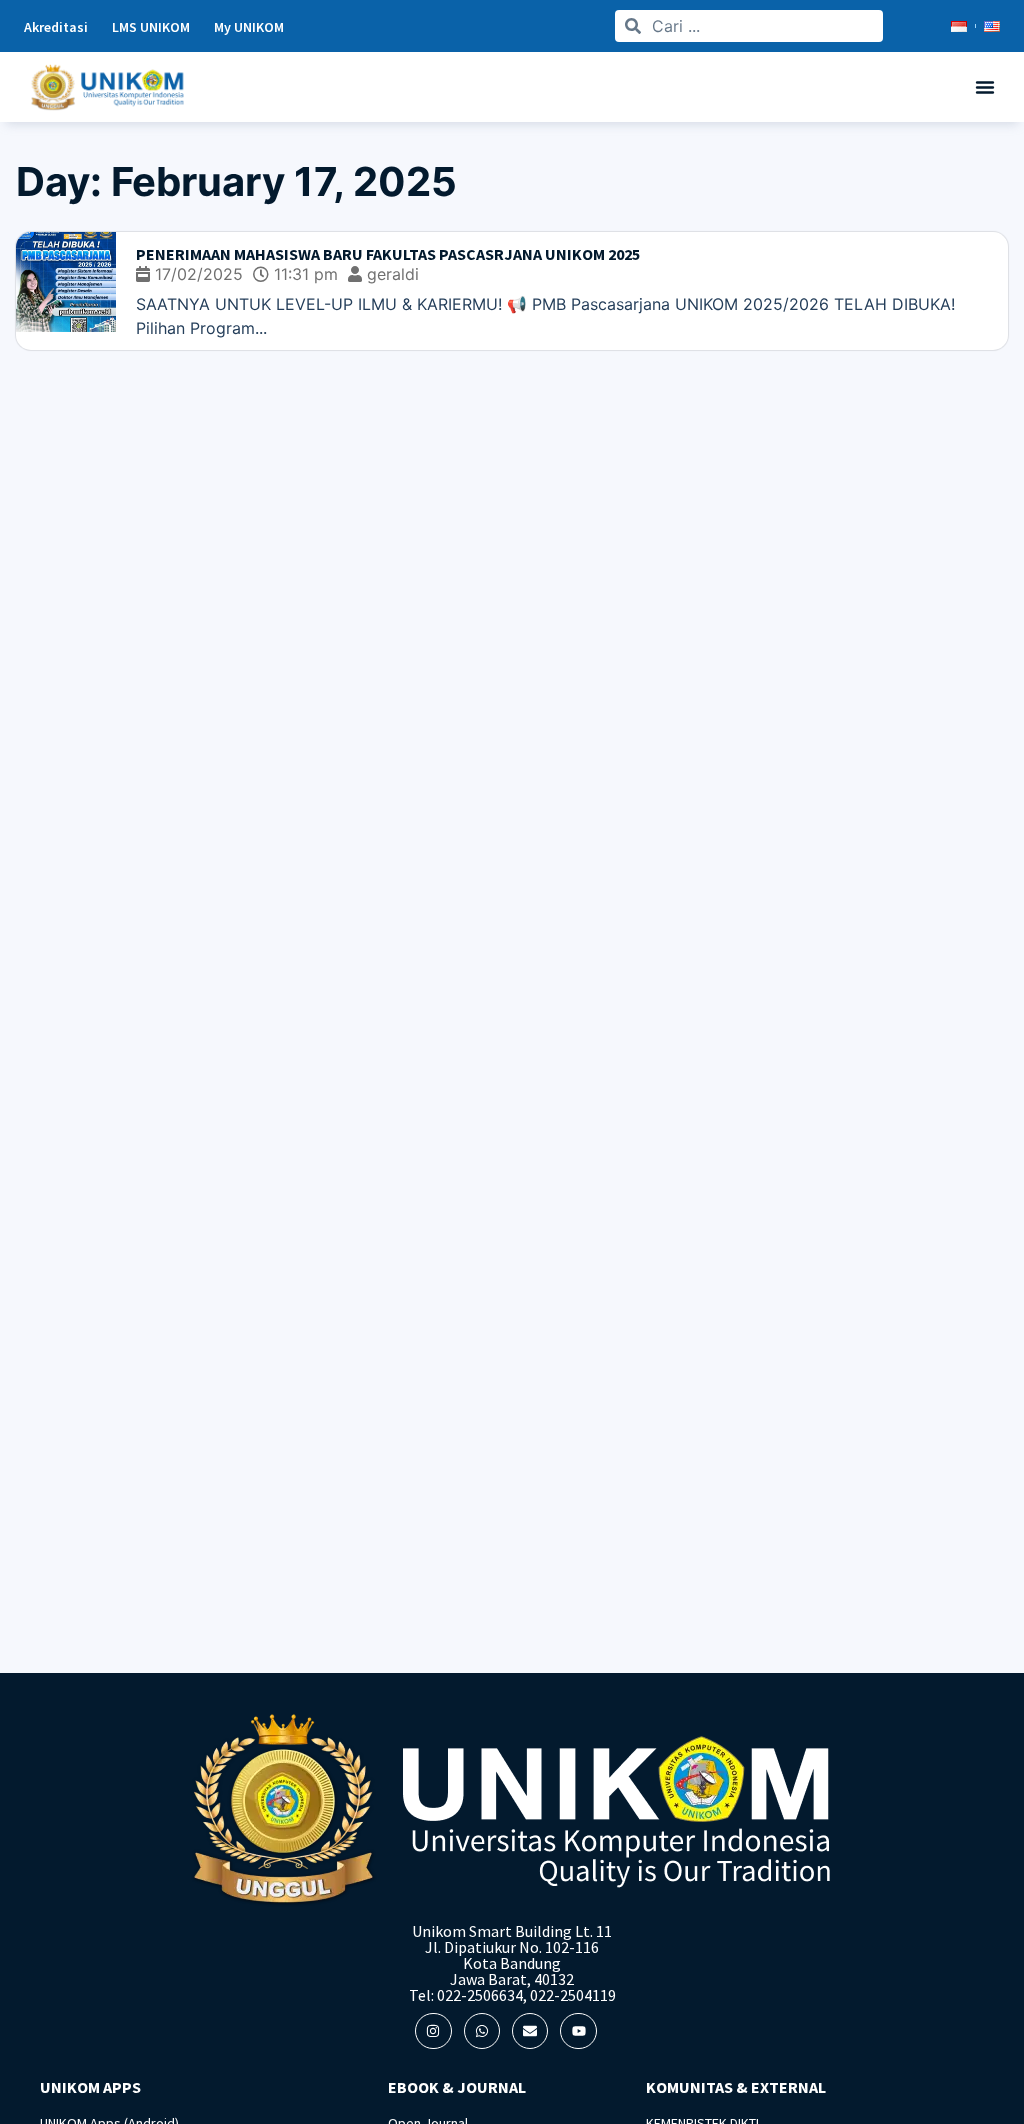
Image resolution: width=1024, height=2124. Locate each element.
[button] (985, 87)
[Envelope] (530, 2031)
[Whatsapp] (482, 2031)
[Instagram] (433, 2031)
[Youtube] (578, 2031)
